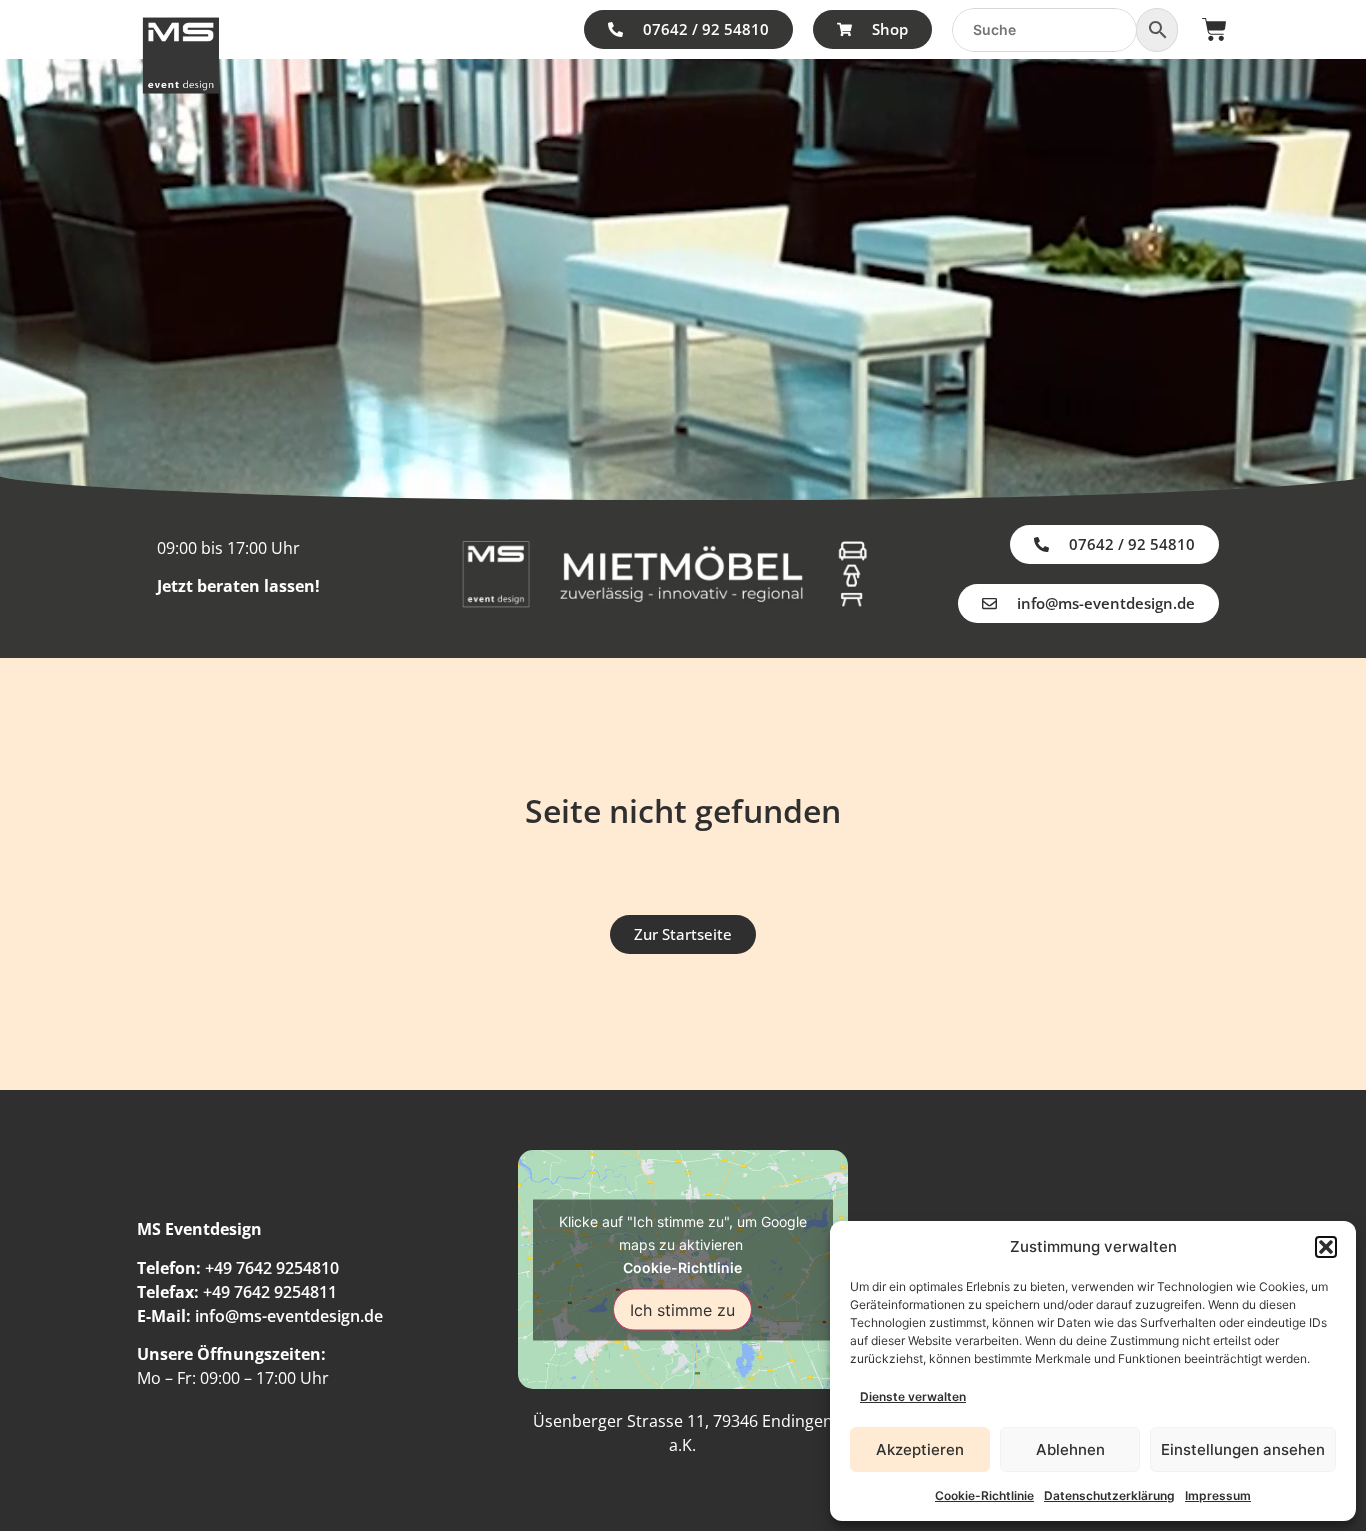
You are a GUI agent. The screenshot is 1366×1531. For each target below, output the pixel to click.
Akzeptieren (920, 1449)
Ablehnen (1070, 1449)
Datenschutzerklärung (1109, 1495)
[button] (1326, 1247)
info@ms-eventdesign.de (289, 1316)
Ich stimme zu (682, 1309)
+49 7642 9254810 (272, 1268)
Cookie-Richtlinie (984, 1495)
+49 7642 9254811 (270, 1292)
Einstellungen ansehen (1243, 1449)
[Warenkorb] (1214, 29)
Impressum (1218, 1495)
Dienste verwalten (913, 1396)
